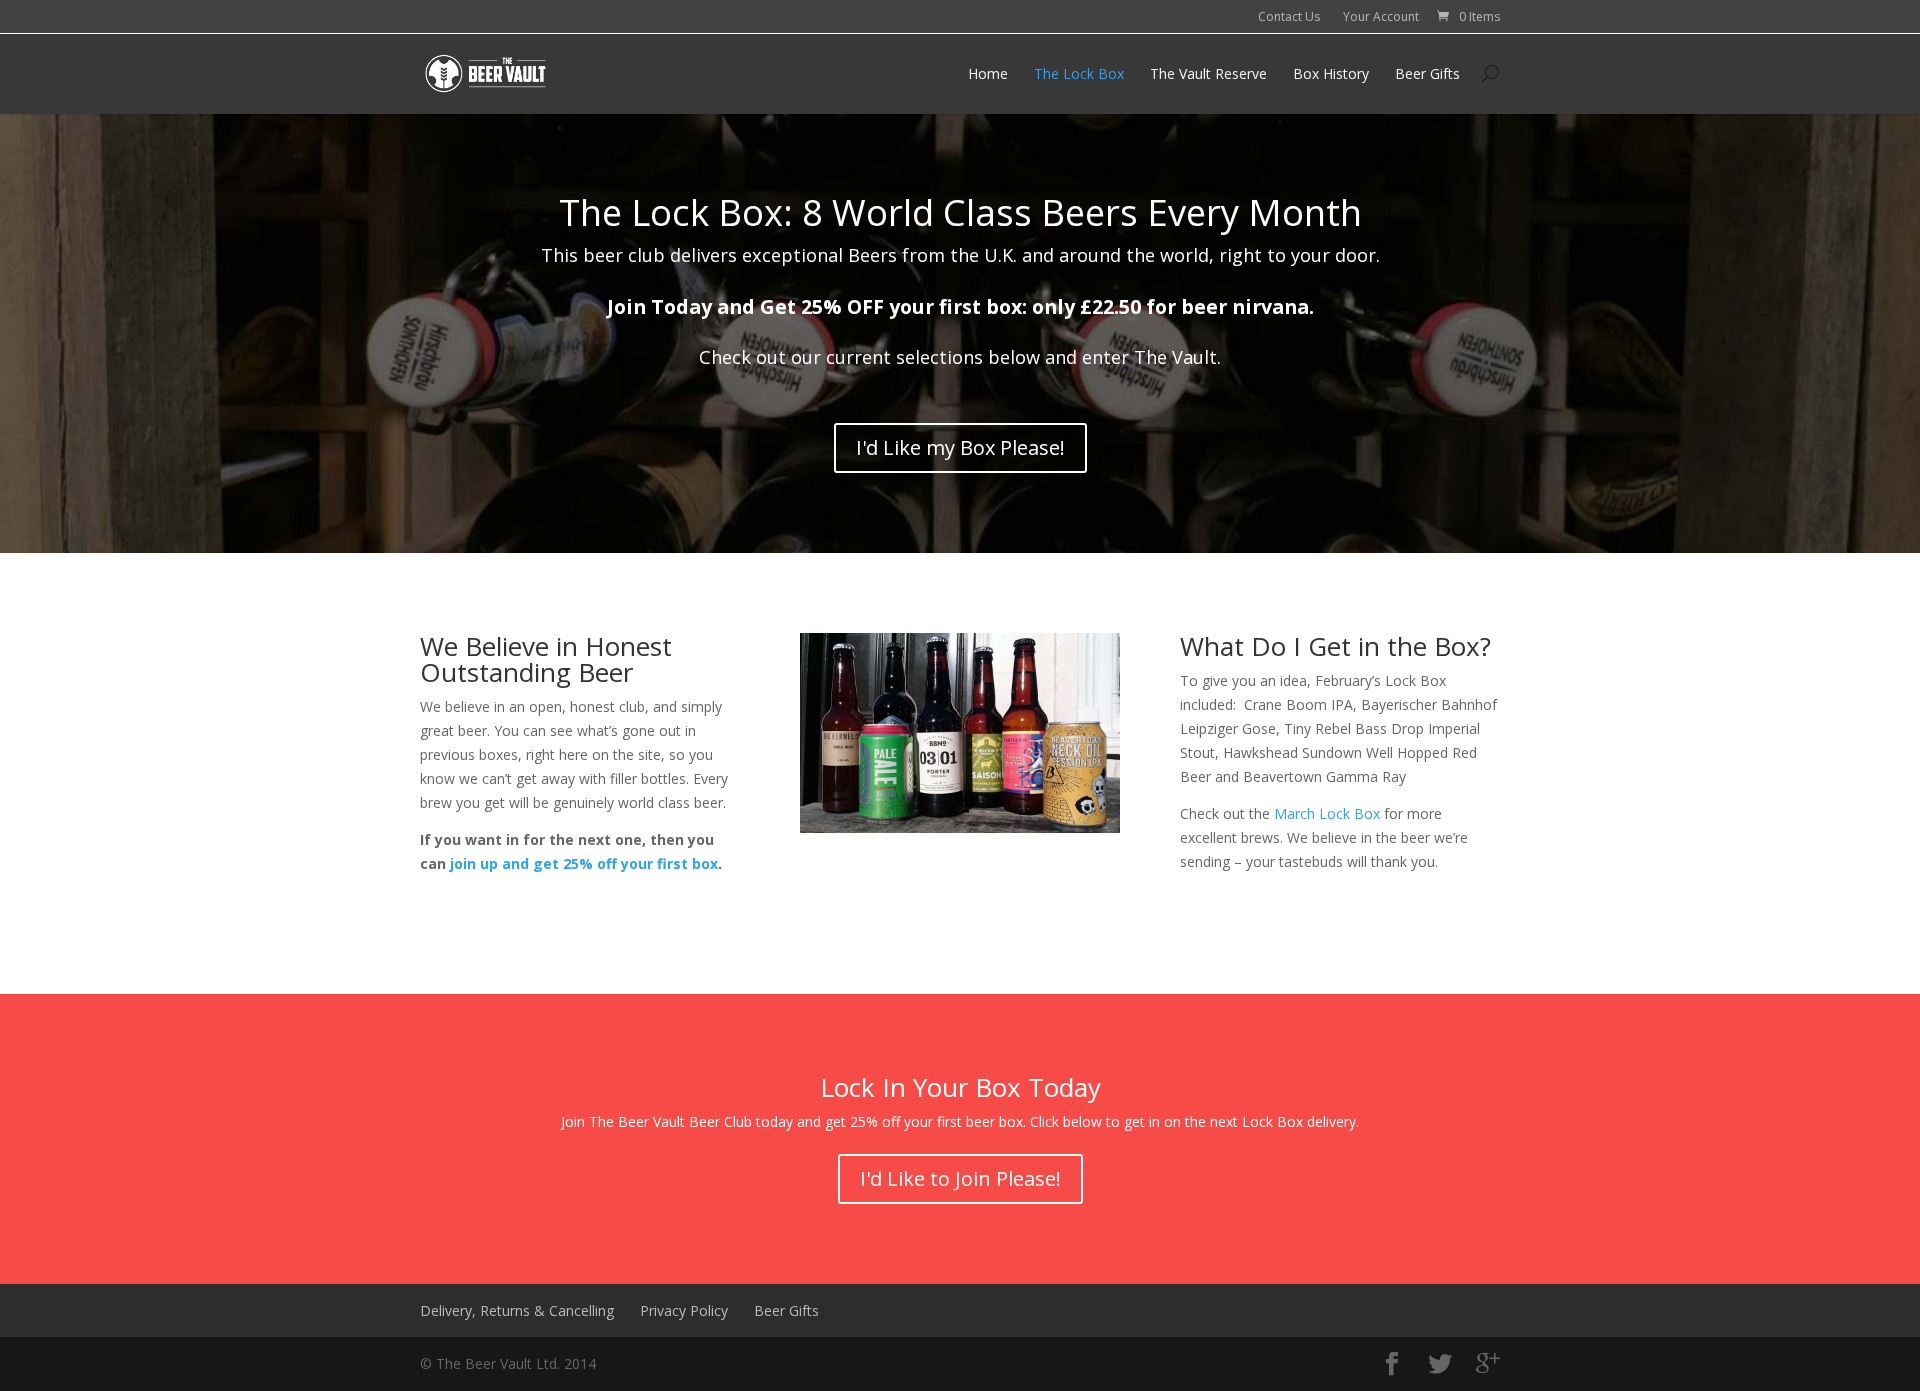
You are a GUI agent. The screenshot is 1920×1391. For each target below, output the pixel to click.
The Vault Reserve (1208, 73)
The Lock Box (1079, 73)
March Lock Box (1327, 813)
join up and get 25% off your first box (584, 863)
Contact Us (1289, 16)
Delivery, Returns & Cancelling (517, 1310)
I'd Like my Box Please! (960, 447)
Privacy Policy (684, 1310)
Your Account (1381, 16)
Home (988, 73)
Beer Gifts (1427, 73)
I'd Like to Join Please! (960, 1178)
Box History (1331, 73)
